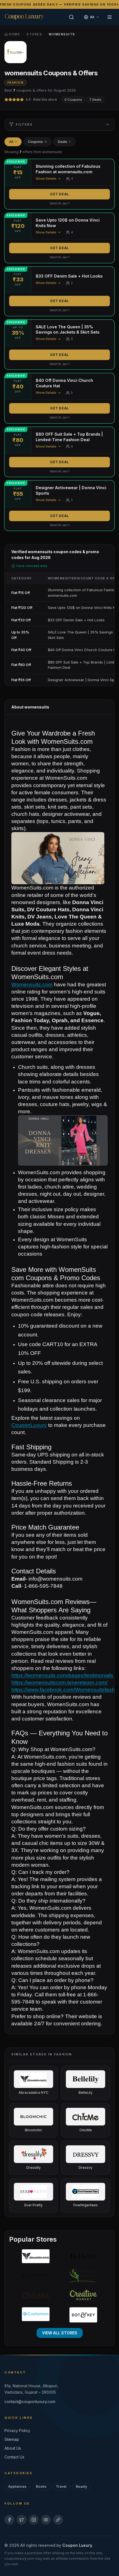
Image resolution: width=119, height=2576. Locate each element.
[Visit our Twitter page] (22, 2520)
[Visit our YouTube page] (46, 2520)
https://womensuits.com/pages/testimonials (62, 1675)
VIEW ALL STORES (60, 2333)
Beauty (82, 2486)
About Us (13, 2448)
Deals (64, 142)
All (13, 142)
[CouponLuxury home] (24, 16)
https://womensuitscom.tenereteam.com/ (59, 1683)
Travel (61, 2486)
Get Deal (59, 194)
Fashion (15, 83)
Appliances (17, 2486)
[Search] (71, 17)
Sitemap (12, 2439)
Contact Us (14, 2457)
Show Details (46, 179)
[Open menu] (110, 17)
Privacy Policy (17, 2430)
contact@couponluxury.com (30, 2401)
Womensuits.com (32, 985)
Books (41, 2486)
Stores (34, 34)
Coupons (37, 142)
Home (14, 34)
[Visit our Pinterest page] (58, 2520)
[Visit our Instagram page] (34, 2520)
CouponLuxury (29, 1425)
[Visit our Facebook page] (9, 2520)
